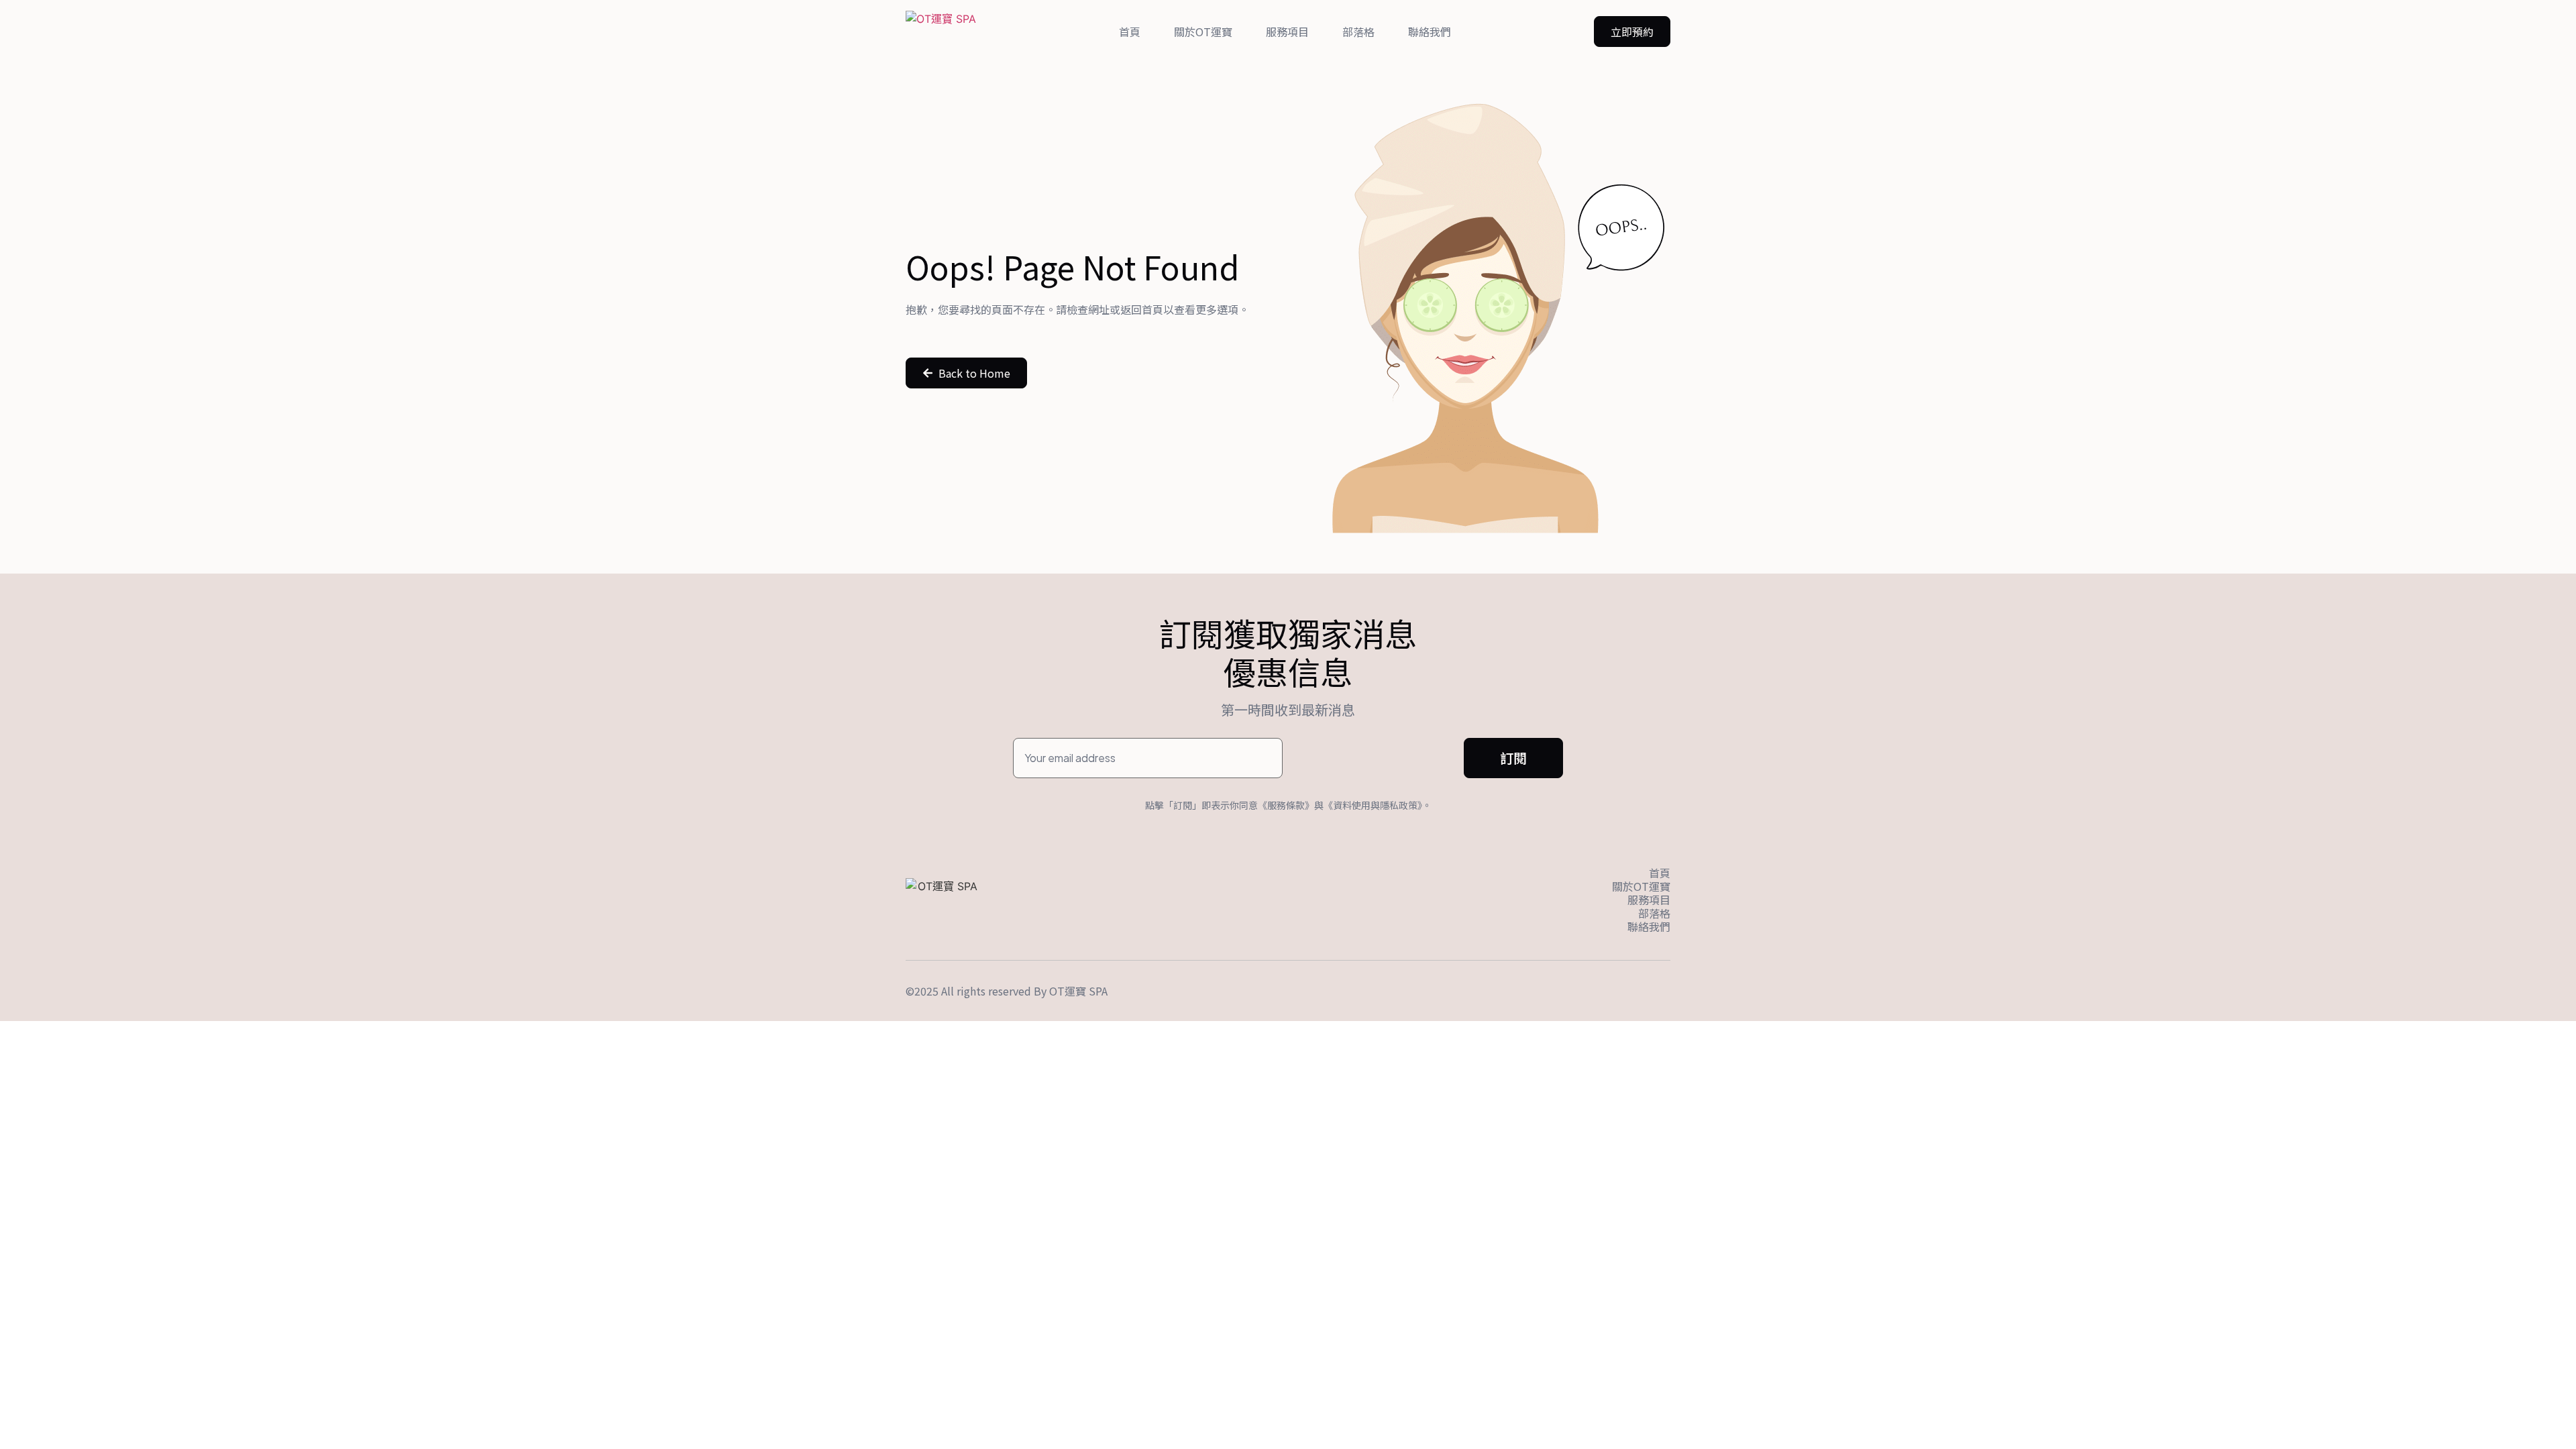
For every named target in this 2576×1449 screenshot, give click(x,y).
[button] (1632, 32)
